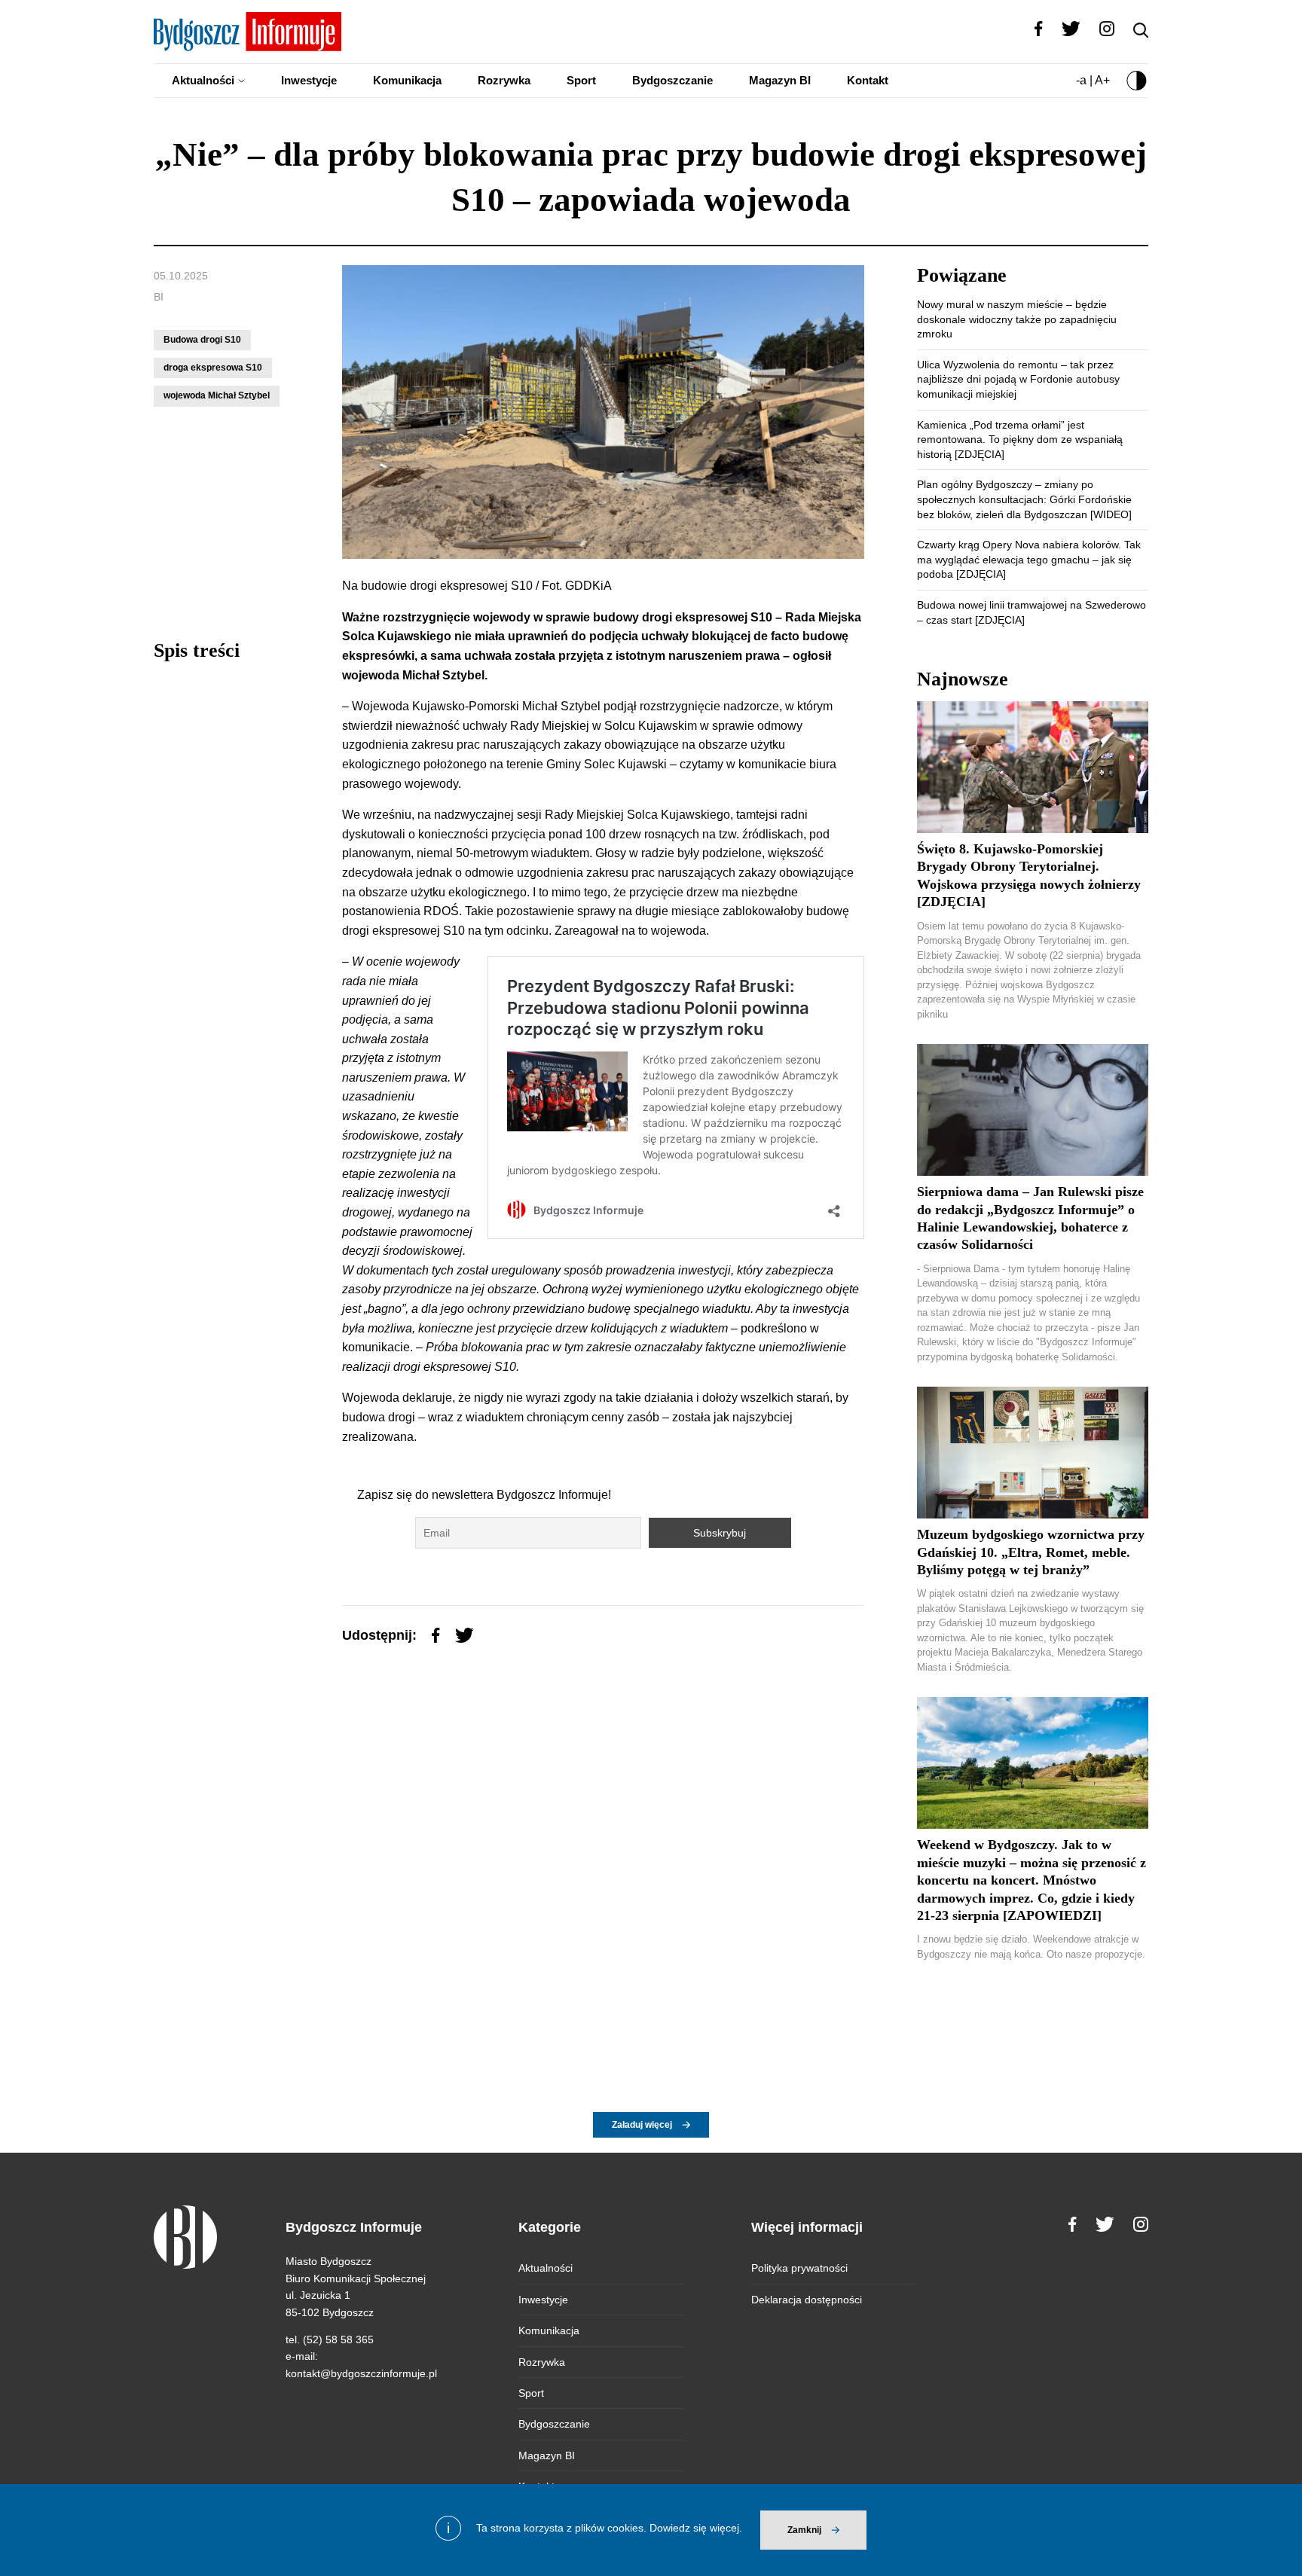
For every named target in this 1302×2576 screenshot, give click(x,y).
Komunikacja (407, 80)
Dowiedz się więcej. (696, 2528)
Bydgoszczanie (672, 80)
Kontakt (868, 80)
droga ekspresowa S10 (213, 368)
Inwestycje (309, 80)
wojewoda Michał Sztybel (217, 395)
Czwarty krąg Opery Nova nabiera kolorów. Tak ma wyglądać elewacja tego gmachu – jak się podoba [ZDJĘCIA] (1029, 559)
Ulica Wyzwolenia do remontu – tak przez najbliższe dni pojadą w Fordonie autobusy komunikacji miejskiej (1018, 379)
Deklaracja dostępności (807, 2300)
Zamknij (804, 2530)
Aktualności (203, 80)
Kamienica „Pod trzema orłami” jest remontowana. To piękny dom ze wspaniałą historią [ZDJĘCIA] (1020, 440)
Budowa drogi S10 (202, 340)
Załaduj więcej (642, 2125)
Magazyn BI (780, 80)
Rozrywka (504, 80)
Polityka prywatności (799, 2268)
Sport (581, 80)
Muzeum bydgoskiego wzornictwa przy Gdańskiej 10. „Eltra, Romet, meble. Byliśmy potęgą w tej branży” (1031, 1552)
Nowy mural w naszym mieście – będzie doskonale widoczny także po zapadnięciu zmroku (1017, 319)
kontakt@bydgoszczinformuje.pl (361, 2373)
